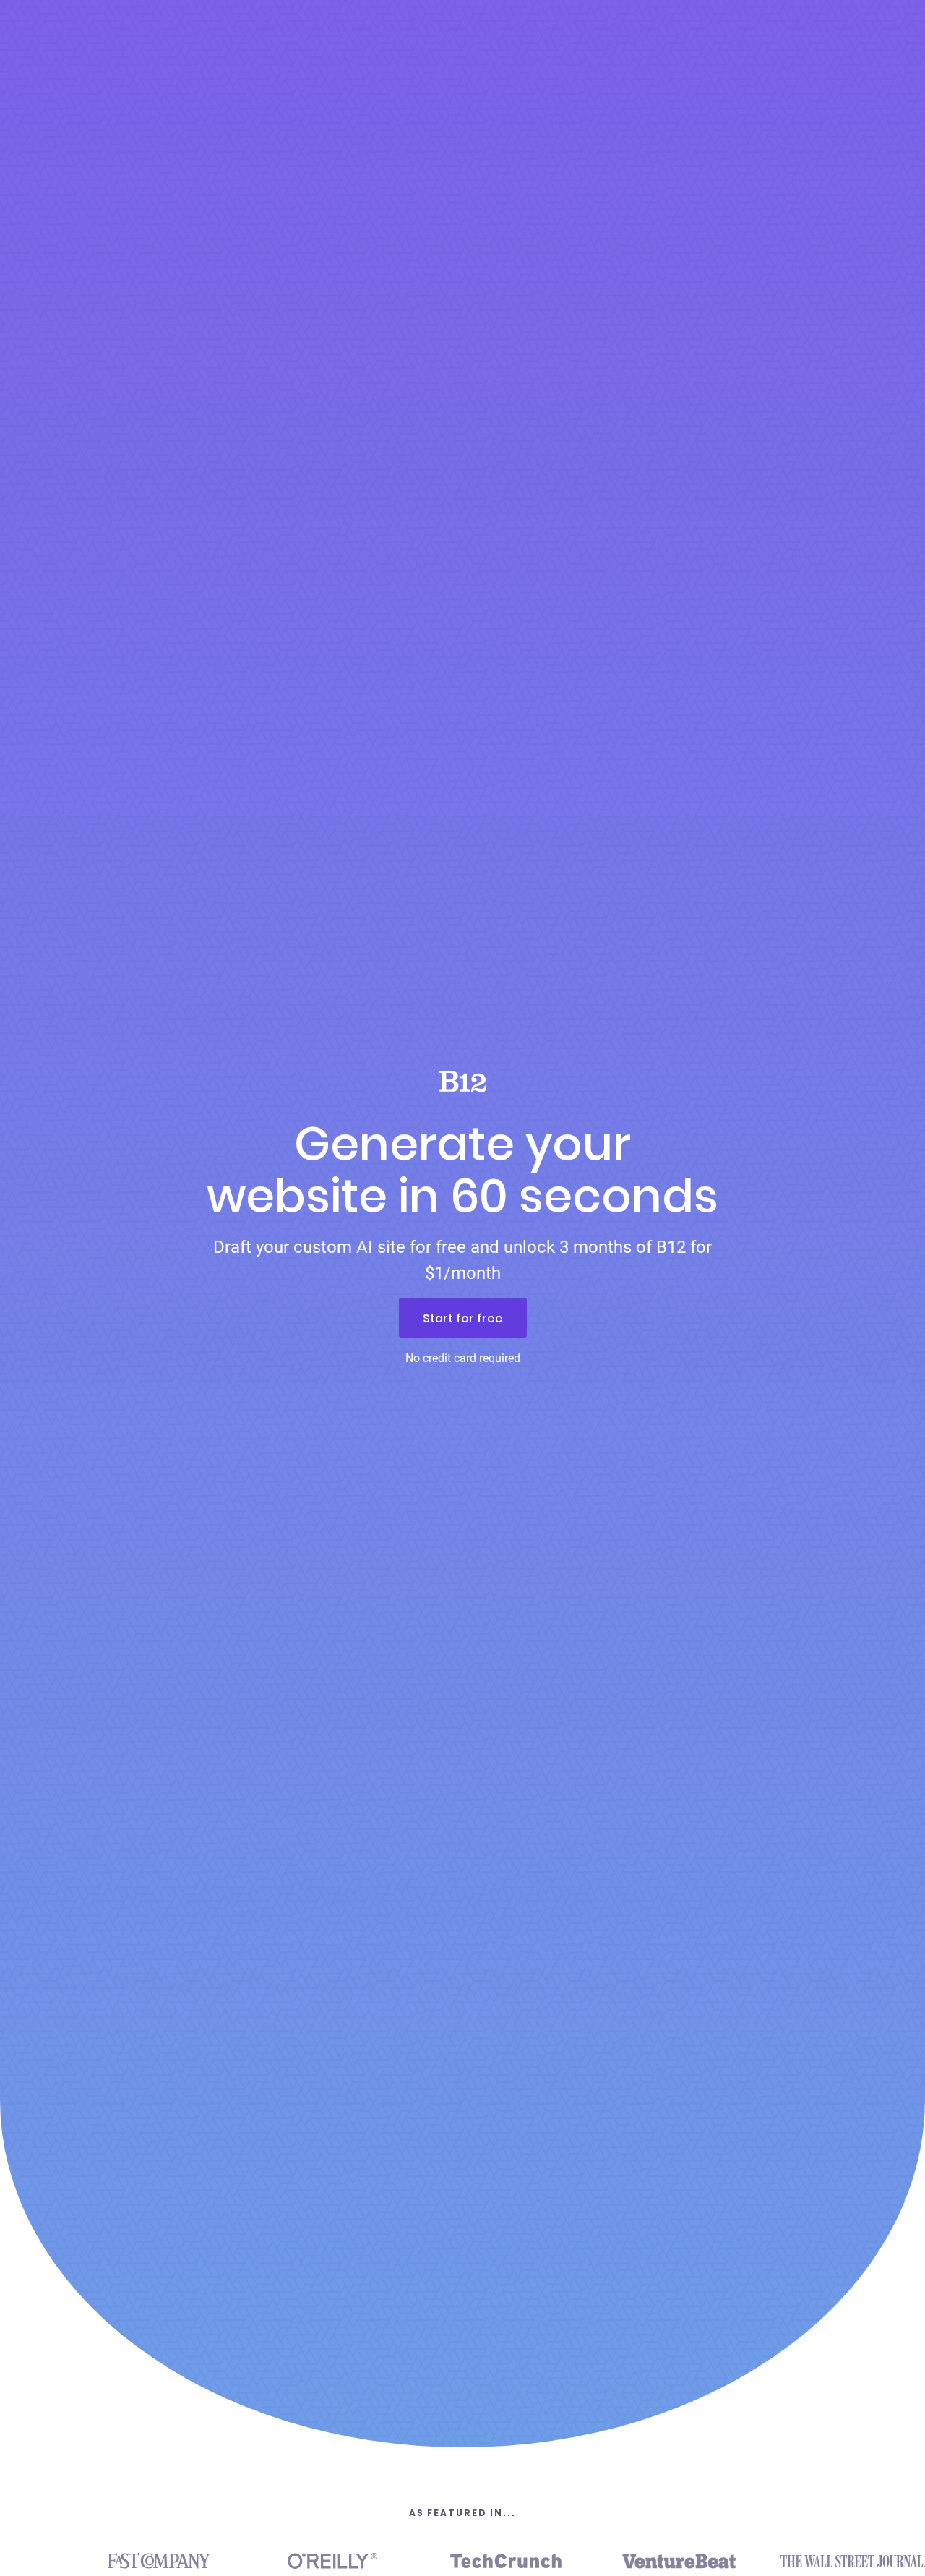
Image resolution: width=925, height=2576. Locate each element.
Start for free (463, 1318)
